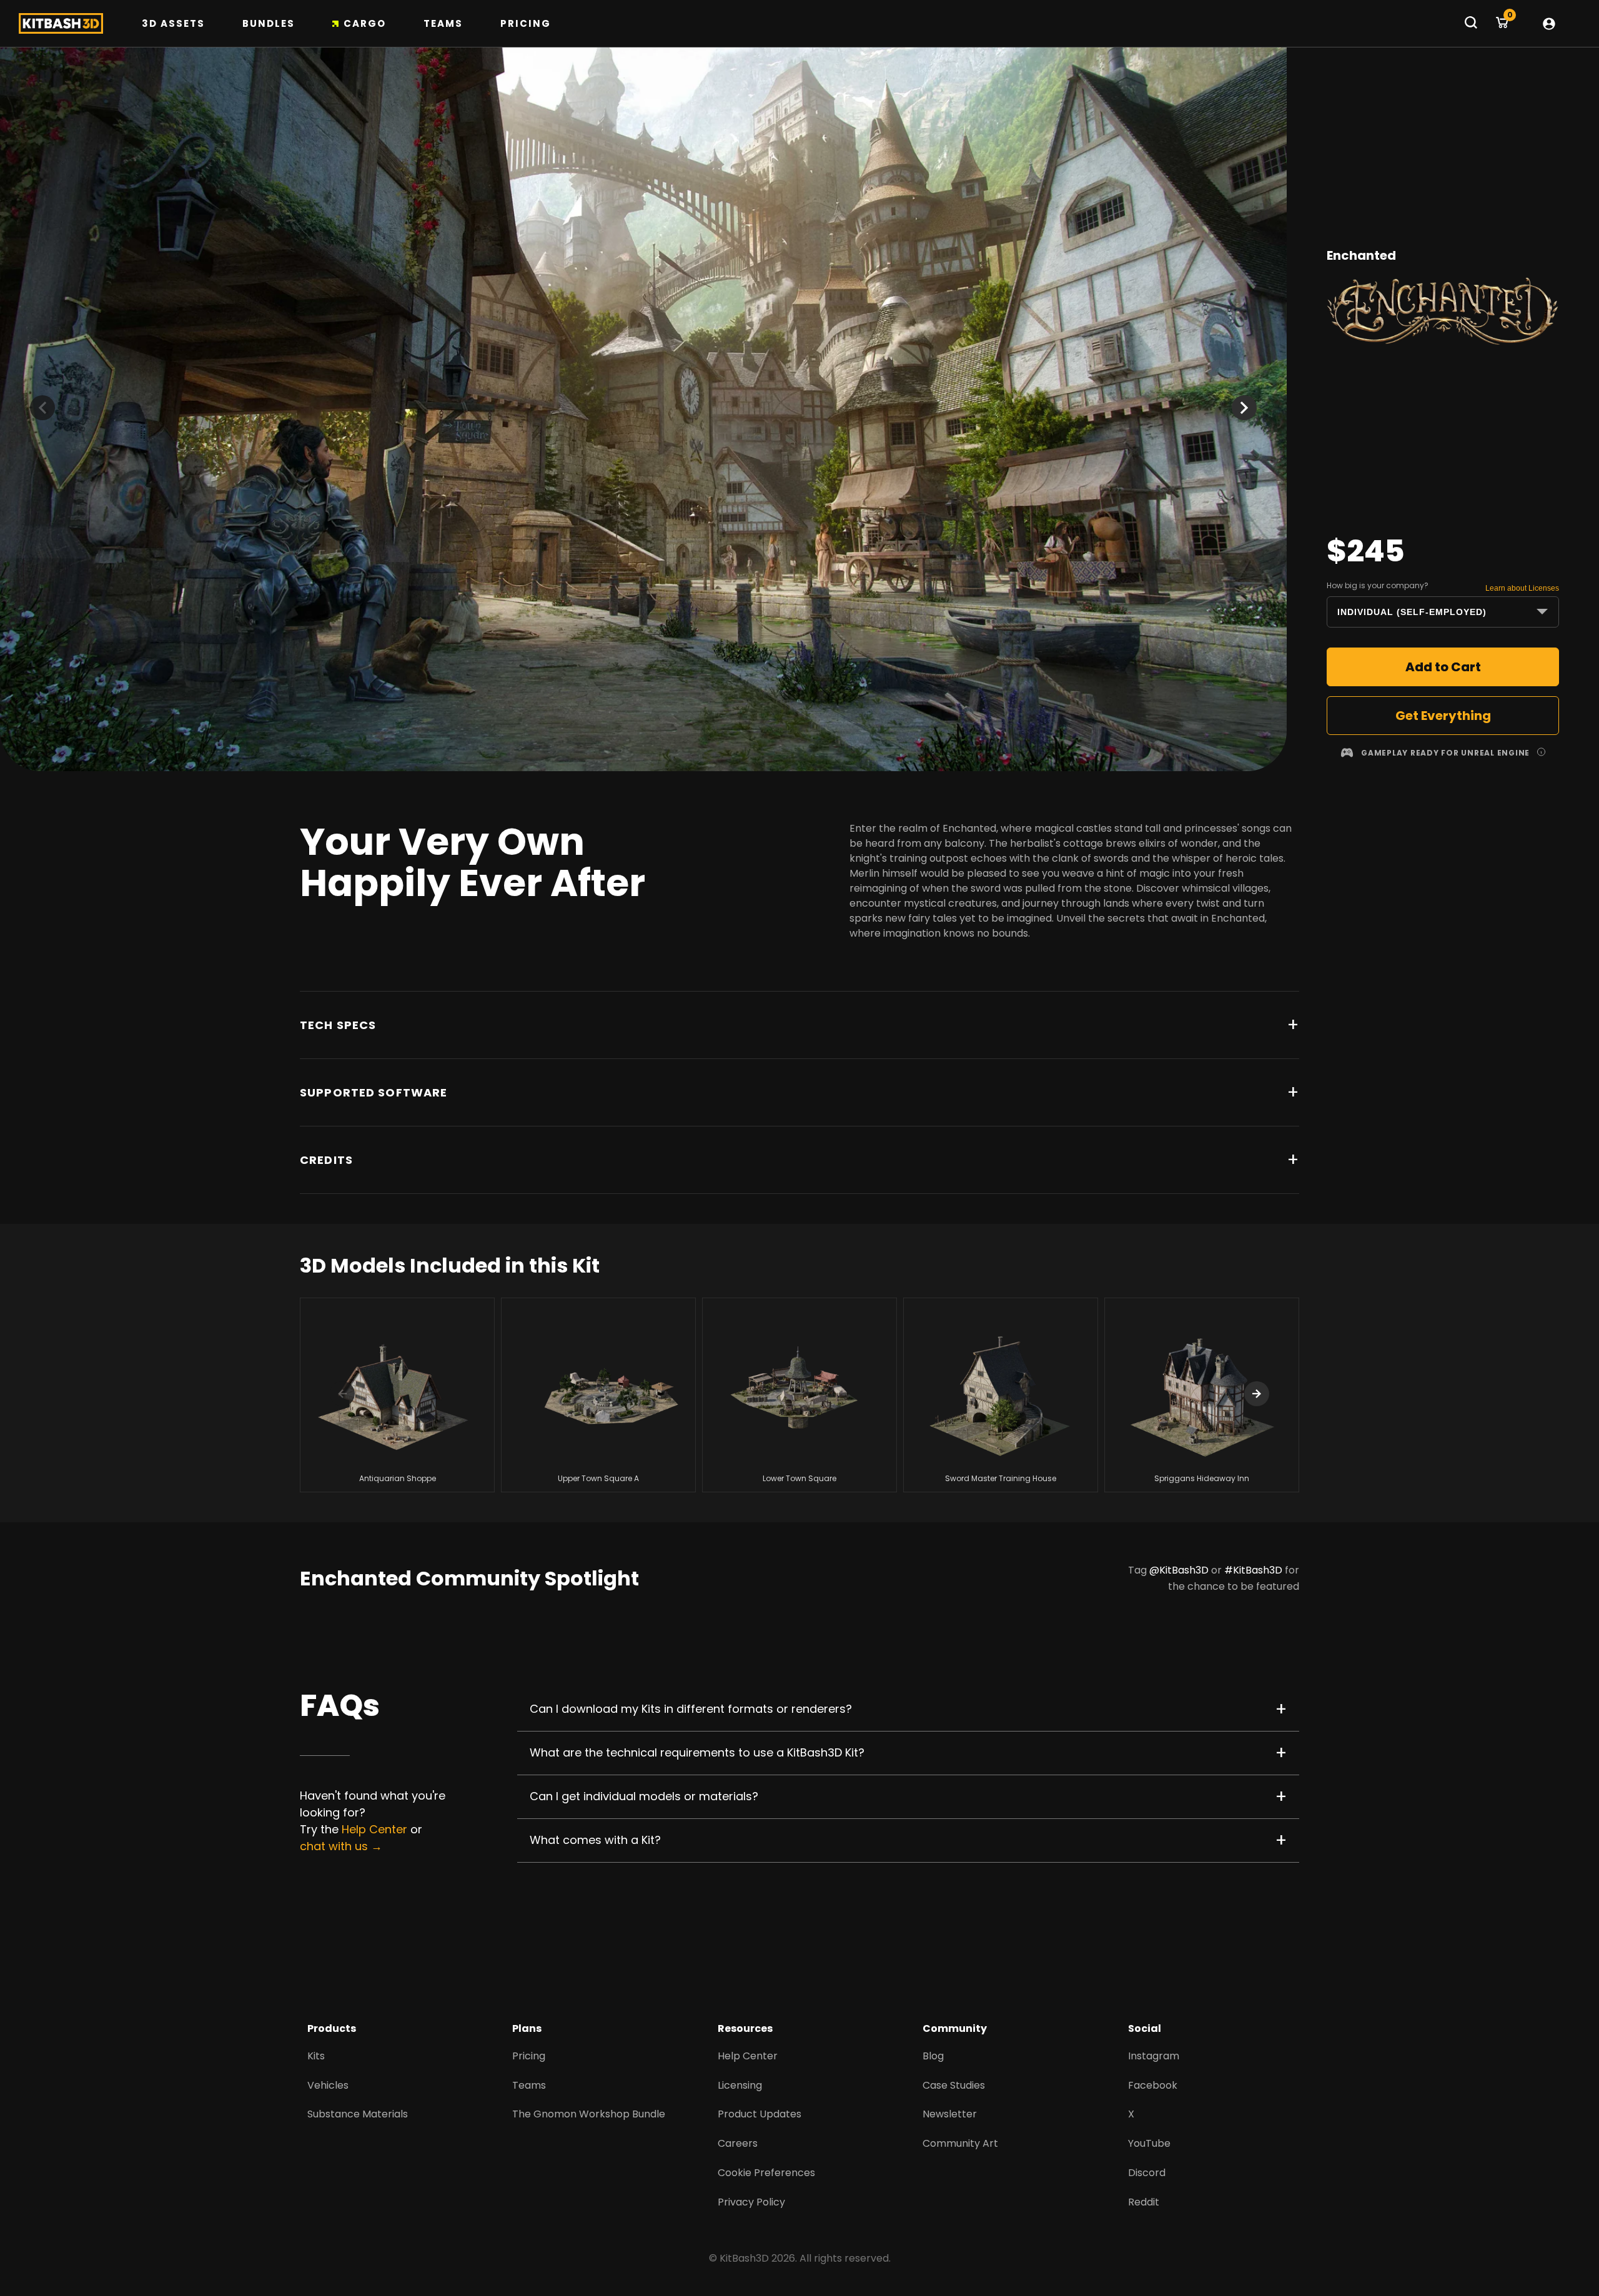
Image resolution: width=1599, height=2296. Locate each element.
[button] (1244, 408)
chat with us (334, 1846)
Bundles (269, 23)
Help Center (374, 1829)
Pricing (526, 23)
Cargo (365, 23)
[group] (397, 1395)
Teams (443, 23)
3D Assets (173, 23)
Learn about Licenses (1522, 588)
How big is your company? (1378, 585)
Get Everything (1443, 716)
